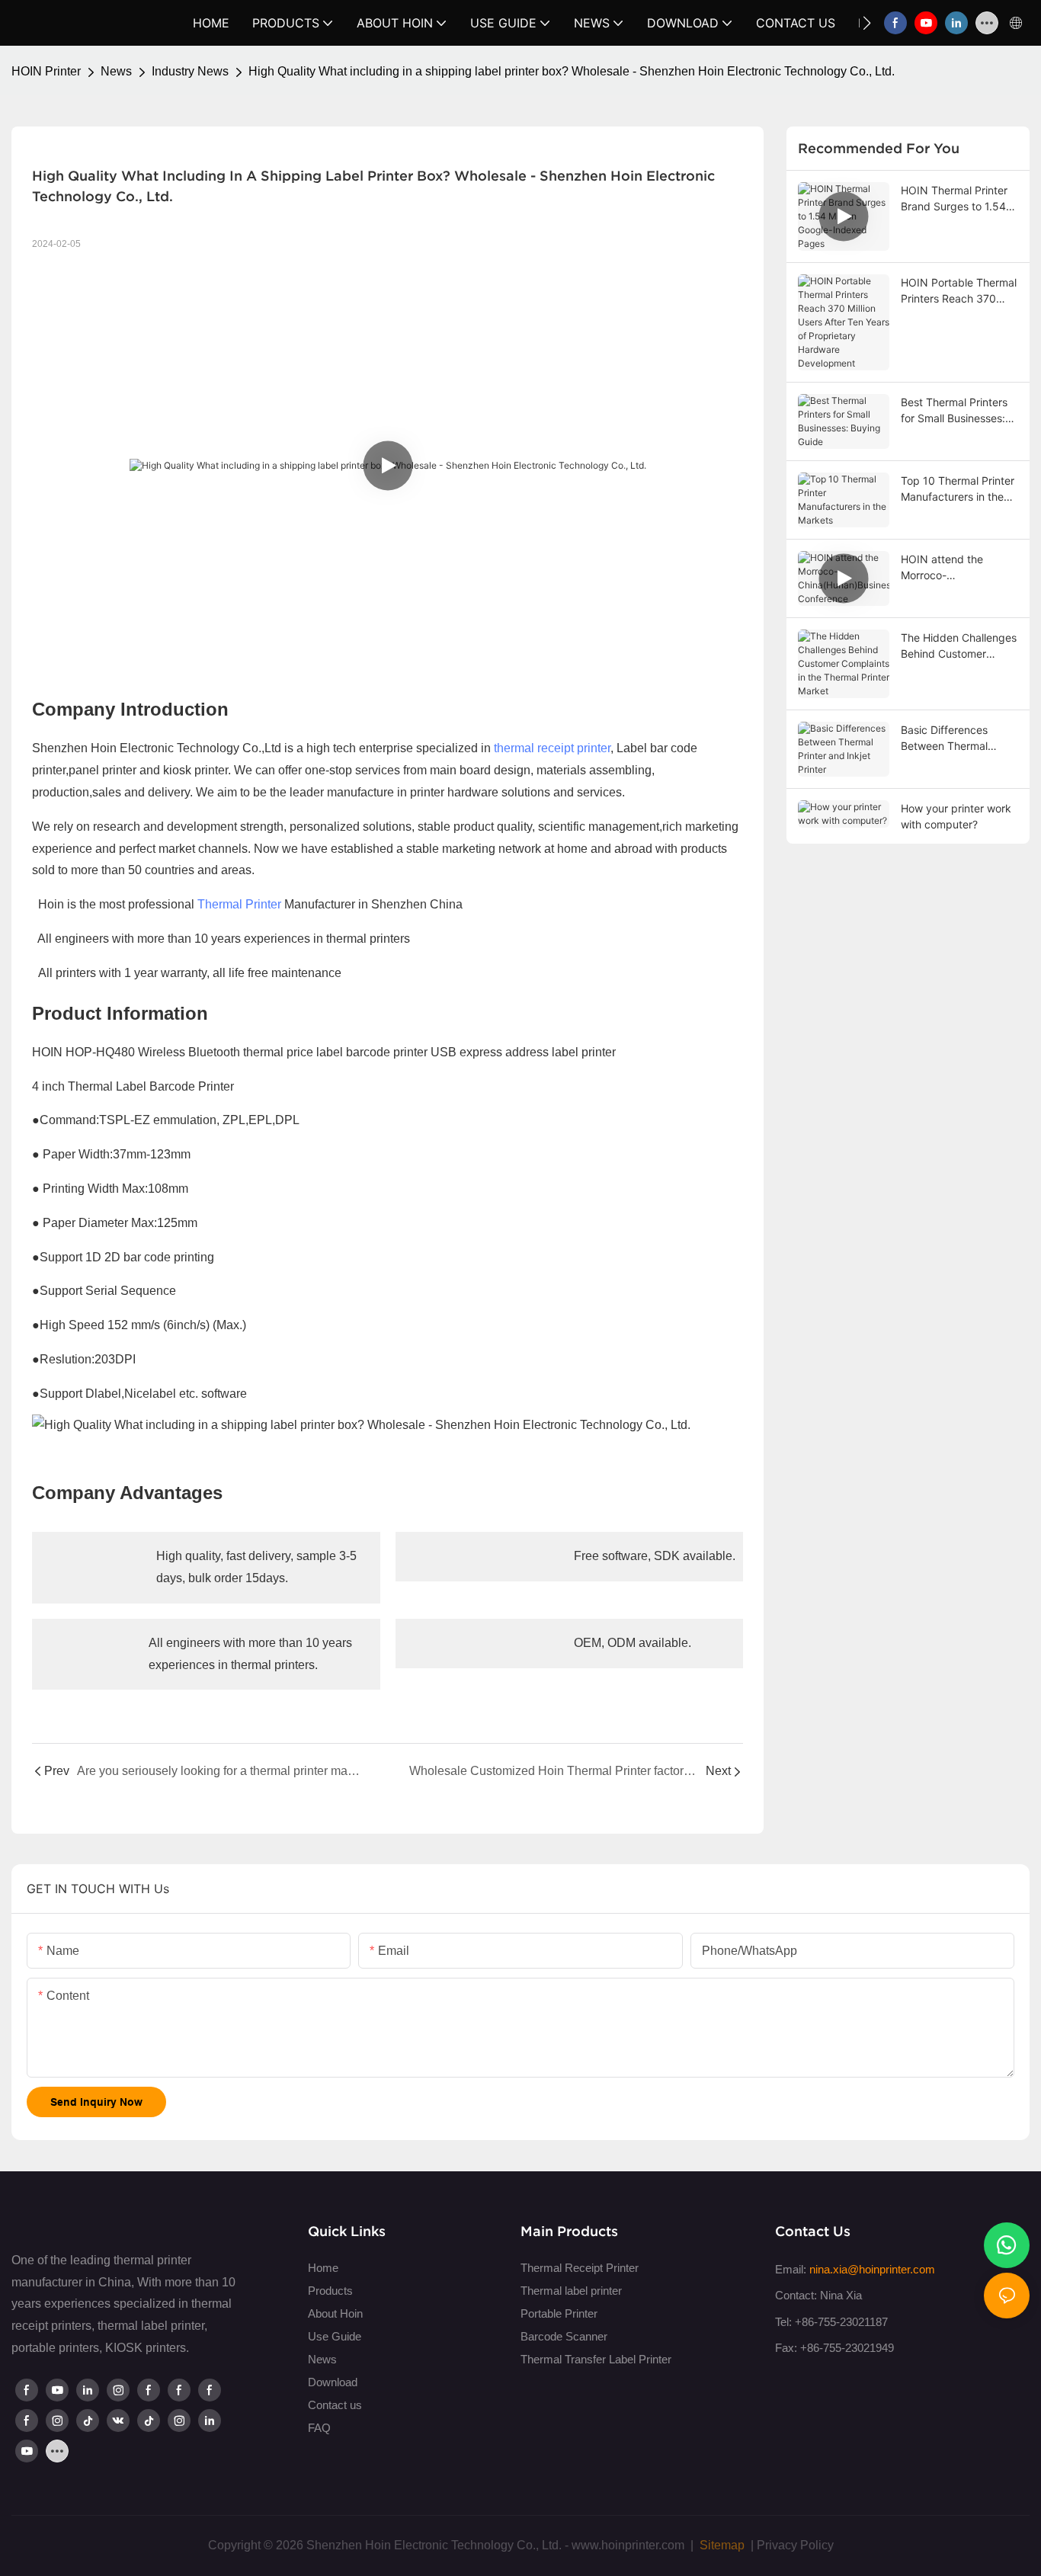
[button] (867, 23)
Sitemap (721, 2545)
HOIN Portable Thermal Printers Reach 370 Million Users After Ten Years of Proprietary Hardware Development (959, 291)
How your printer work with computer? (956, 816)
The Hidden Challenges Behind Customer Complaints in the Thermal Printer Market (959, 646)
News (116, 71)
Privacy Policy (795, 2545)
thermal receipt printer (552, 748)
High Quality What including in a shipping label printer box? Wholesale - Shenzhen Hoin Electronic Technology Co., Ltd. (572, 71)
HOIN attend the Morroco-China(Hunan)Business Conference (956, 568)
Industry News (190, 71)
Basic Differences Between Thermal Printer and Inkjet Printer (944, 739)
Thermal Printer (239, 904)
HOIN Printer (46, 71)
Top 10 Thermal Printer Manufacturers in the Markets (958, 489)
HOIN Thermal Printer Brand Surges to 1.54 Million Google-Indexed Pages (958, 199)
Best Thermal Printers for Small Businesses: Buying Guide (954, 411)
